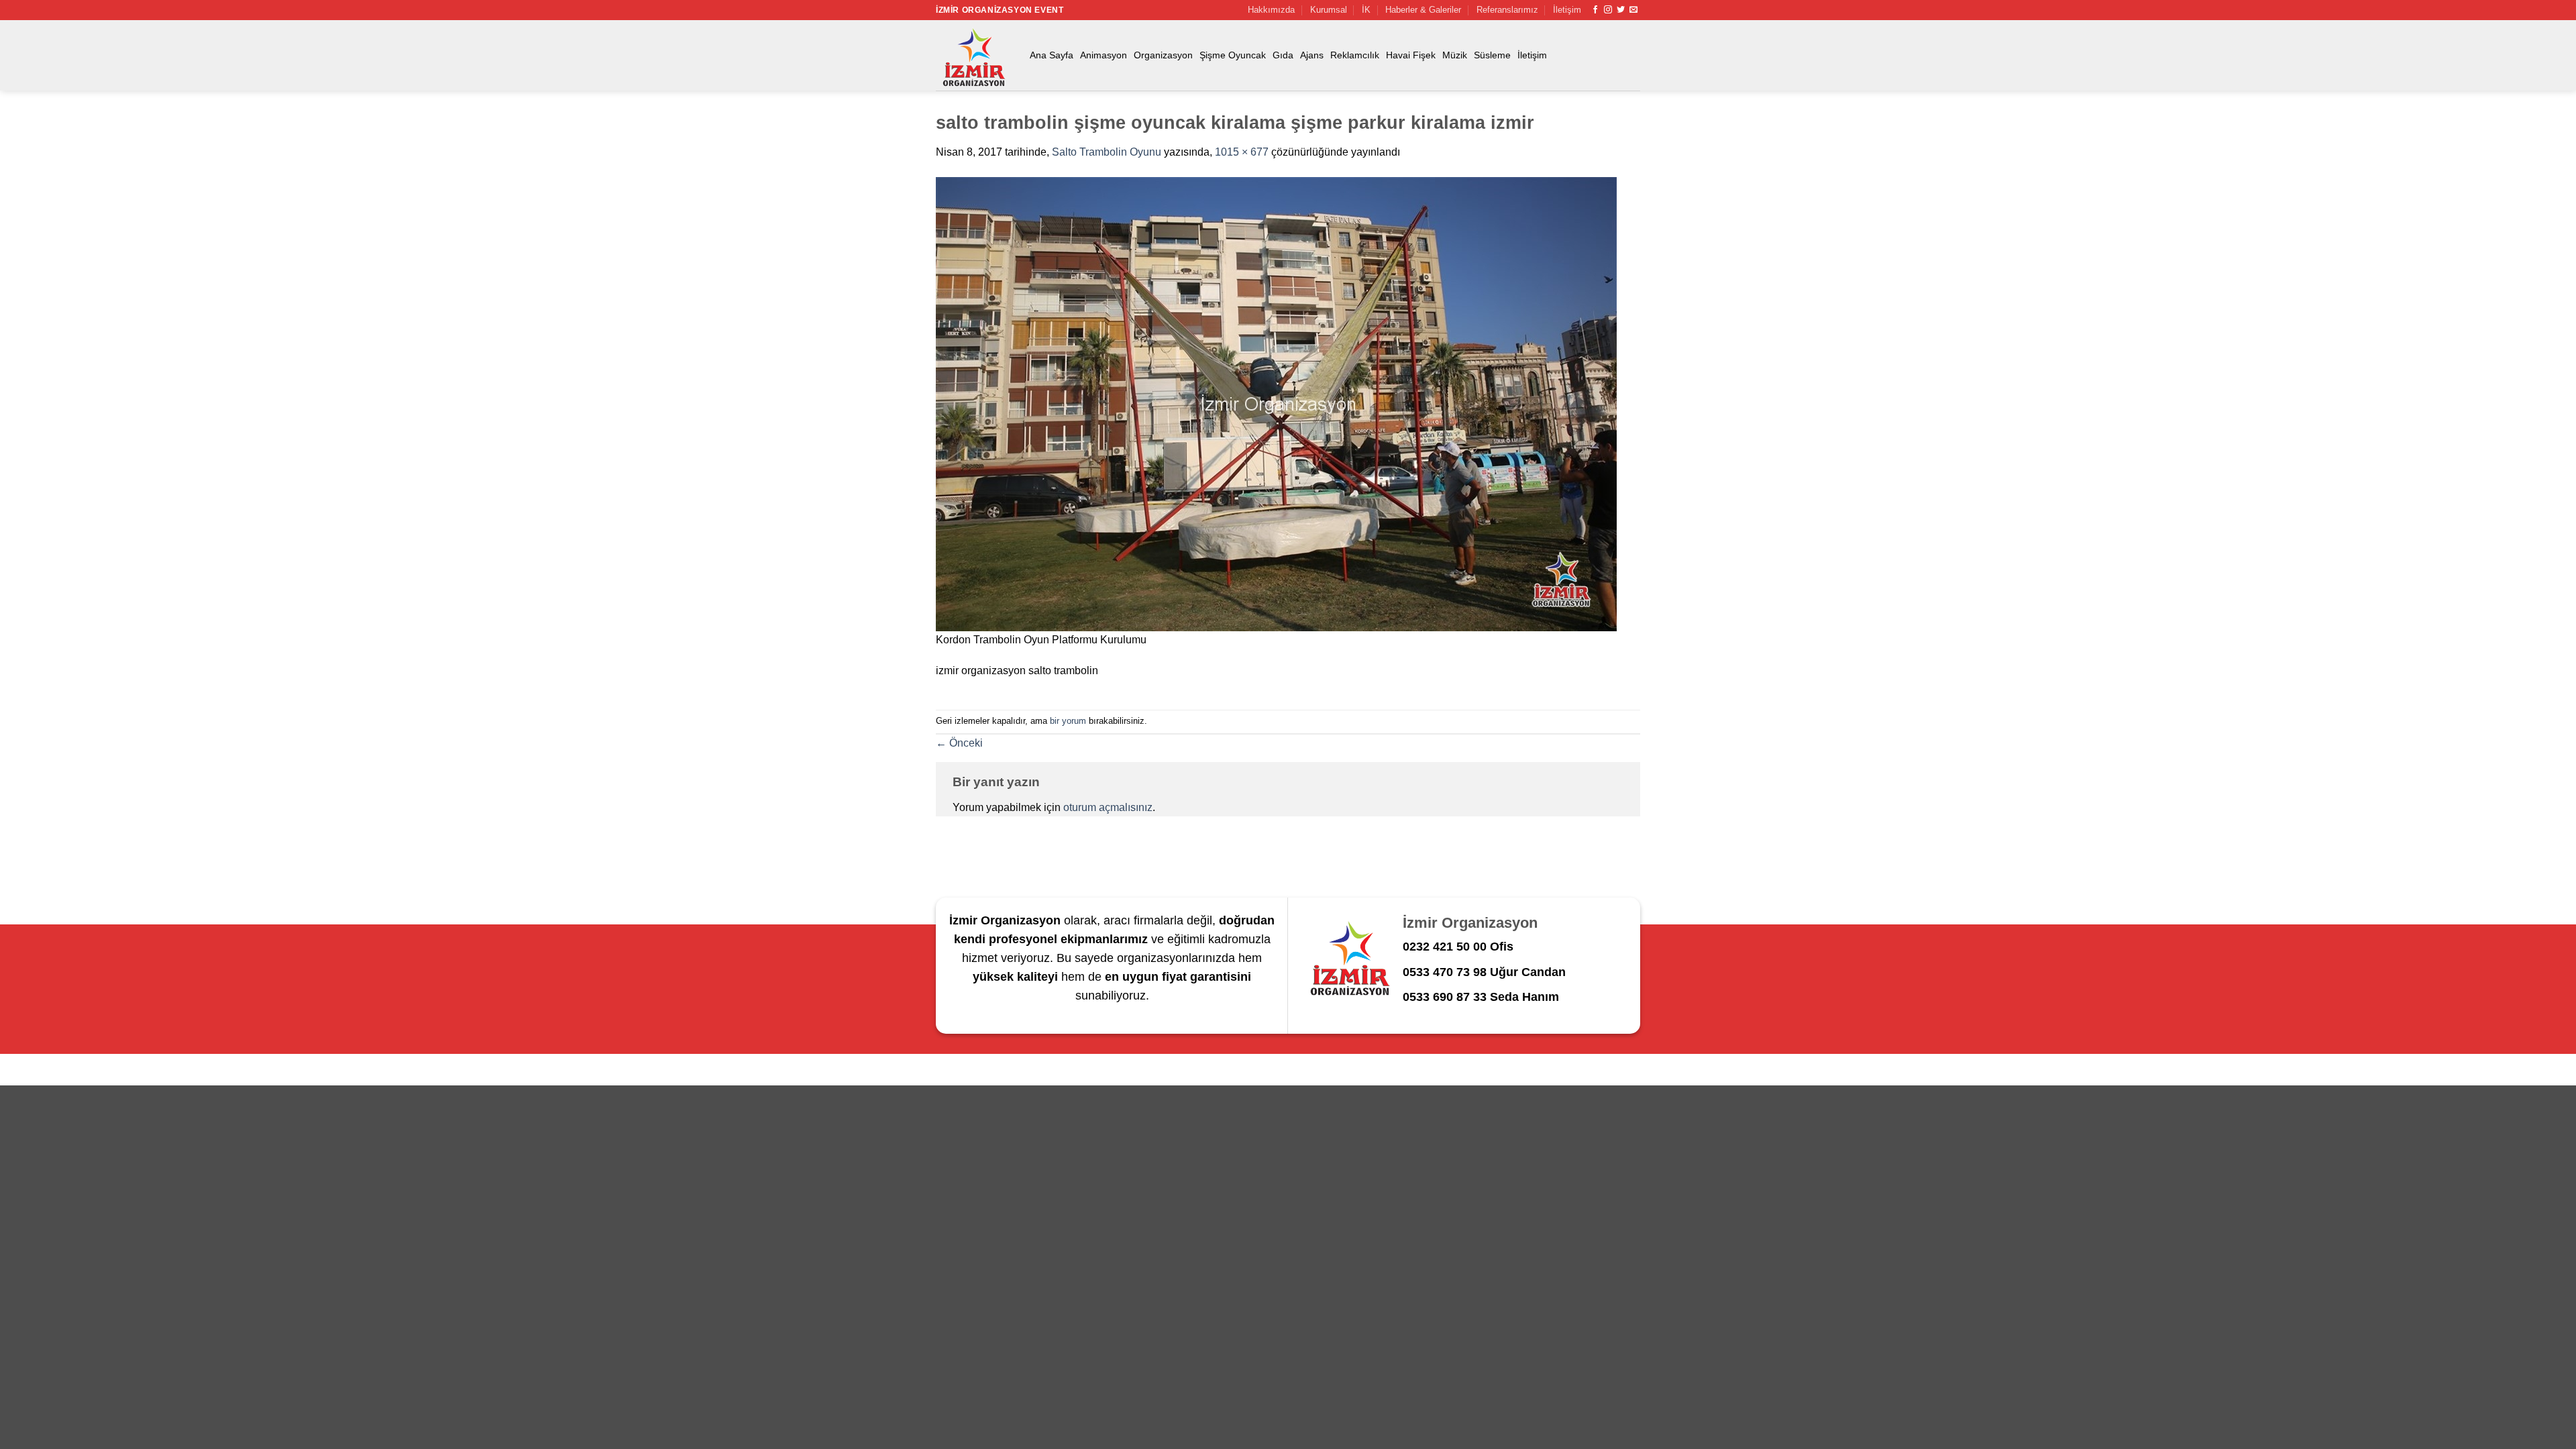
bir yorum (1068, 721)
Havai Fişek (1411, 55)
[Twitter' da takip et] (1621, 10)
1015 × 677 (1242, 152)
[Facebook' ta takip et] (1595, 10)
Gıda (1283, 55)
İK (1366, 10)
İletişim (1567, 10)
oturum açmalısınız (1108, 807)
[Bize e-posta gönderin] (1633, 10)
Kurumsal (1329, 10)
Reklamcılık (1355, 55)
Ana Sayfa (1052, 55)
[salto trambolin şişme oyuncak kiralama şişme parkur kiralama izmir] (1276, 404)
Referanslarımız (1507, 10)
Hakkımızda (1271, 10)
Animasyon (1104, 55)
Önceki (959, 743)
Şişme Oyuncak (1233, 55)
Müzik (1455, 55)
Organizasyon (1163, 55)
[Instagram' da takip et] (1608, 10)
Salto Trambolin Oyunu (1107, 152)
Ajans (1312, 55)
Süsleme (1492, 55)
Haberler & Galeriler (1423, 10)
